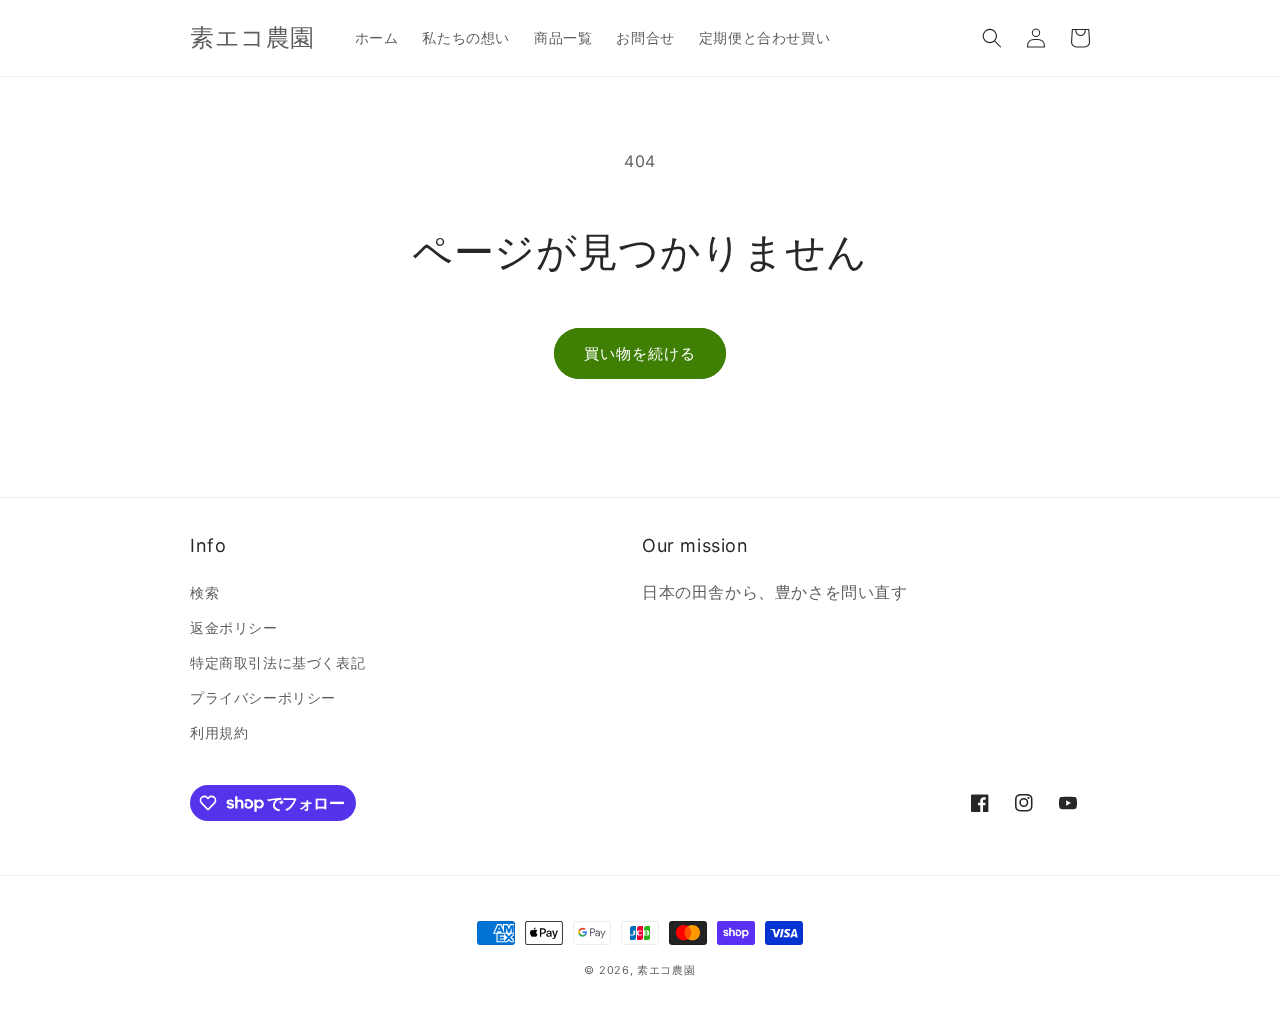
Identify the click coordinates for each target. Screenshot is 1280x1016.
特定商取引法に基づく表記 (277, 662)
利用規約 (219, 732)
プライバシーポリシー (263, 697)
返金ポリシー (234, 627)
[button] (992, 38)
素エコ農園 (666, 970)
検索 (204, 592)
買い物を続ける (640, 353)
